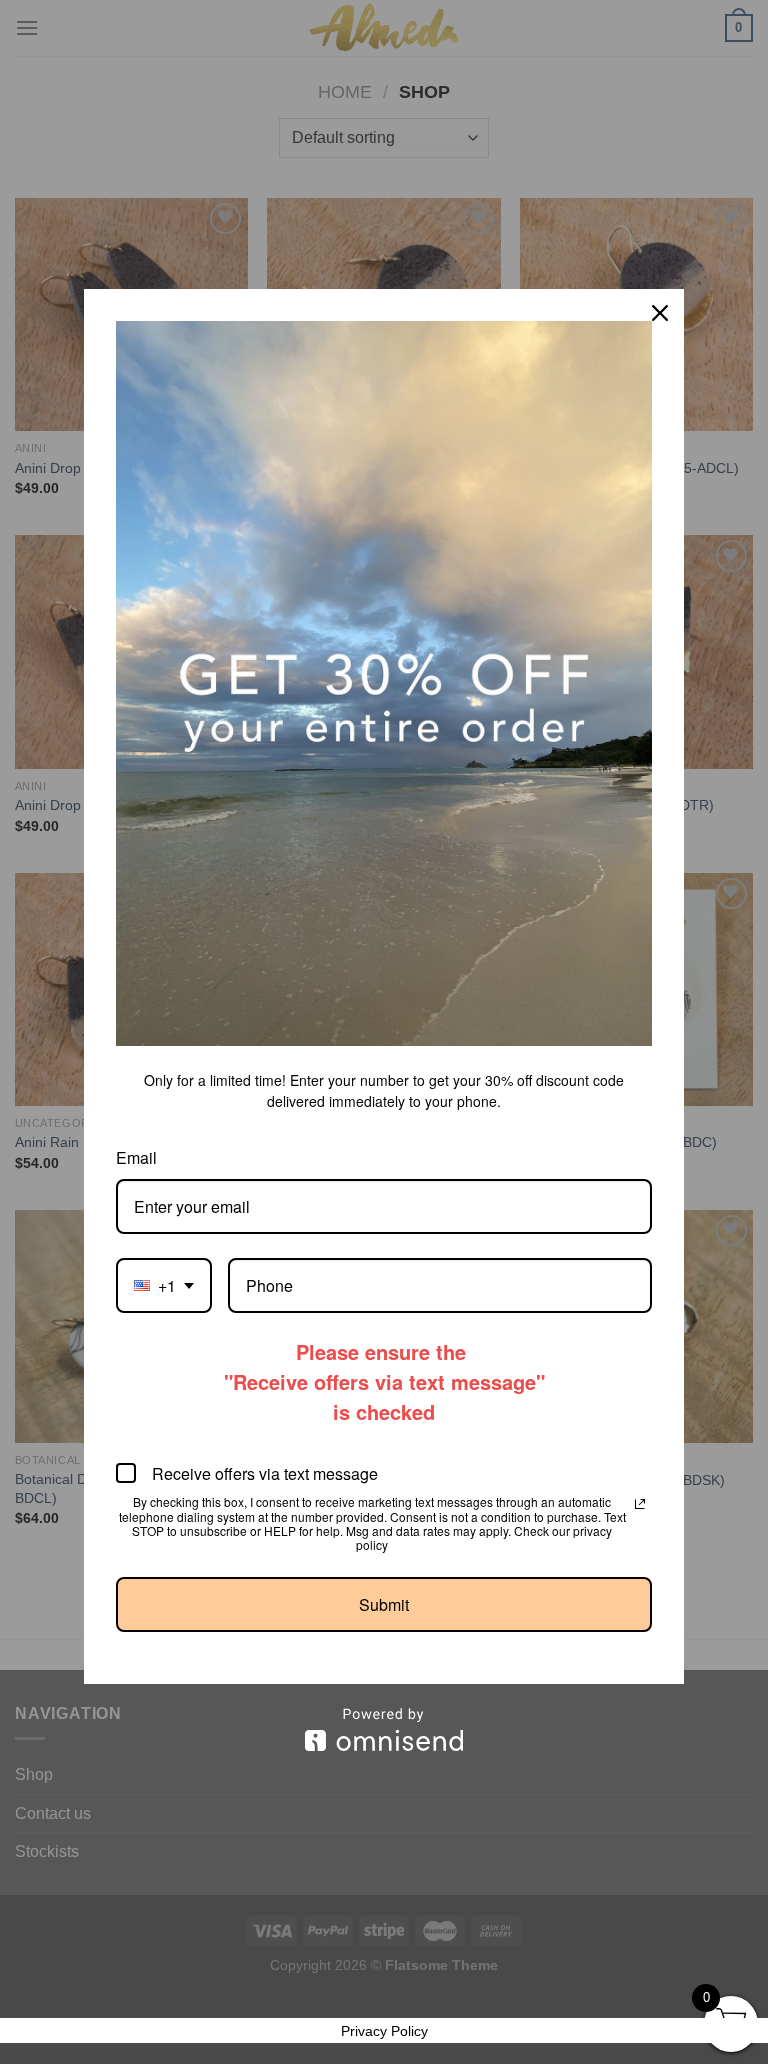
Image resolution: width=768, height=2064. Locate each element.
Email (136, 1157)
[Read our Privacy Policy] (640, 1504)
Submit (384, 1604)
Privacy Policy (384, 2031)
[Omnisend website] (384, 1729)
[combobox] (164, 1285)
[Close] (660, 313)
